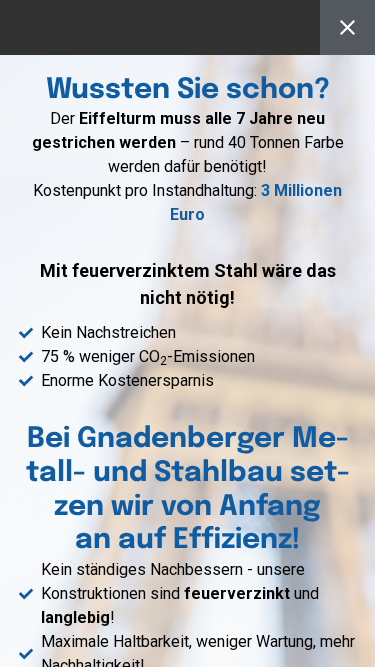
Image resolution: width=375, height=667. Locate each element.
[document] (187, 333)
